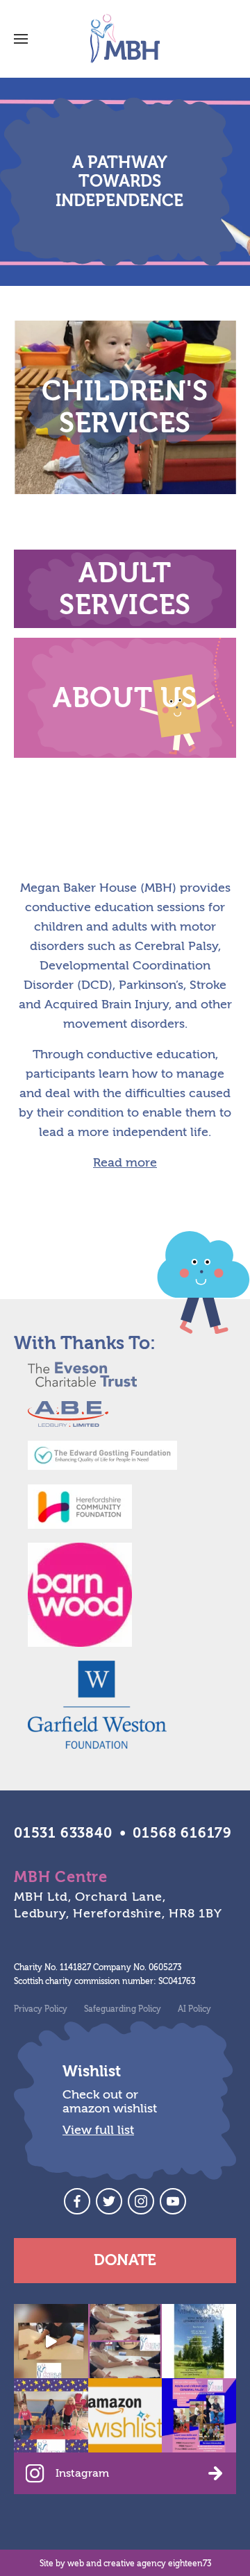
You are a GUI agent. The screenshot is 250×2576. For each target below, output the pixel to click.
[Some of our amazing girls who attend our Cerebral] (51, 2415)
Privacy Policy (41, 2009)
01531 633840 (63, 1833)
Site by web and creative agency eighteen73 (125, 2564)
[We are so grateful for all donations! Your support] (125, 2415)
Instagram (82, 2473)
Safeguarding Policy (123, 2009)
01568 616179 (182, 1833)
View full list (98, 2130)
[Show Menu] (21, 39)
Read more (125, 1163)
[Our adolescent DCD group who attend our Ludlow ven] (125, 2341)
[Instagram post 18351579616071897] (199, 2415)
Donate (125, 2260)
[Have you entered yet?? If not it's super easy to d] (199, 2341)
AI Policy (194, 2009)
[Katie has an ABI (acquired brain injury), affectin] (51, 2341)
